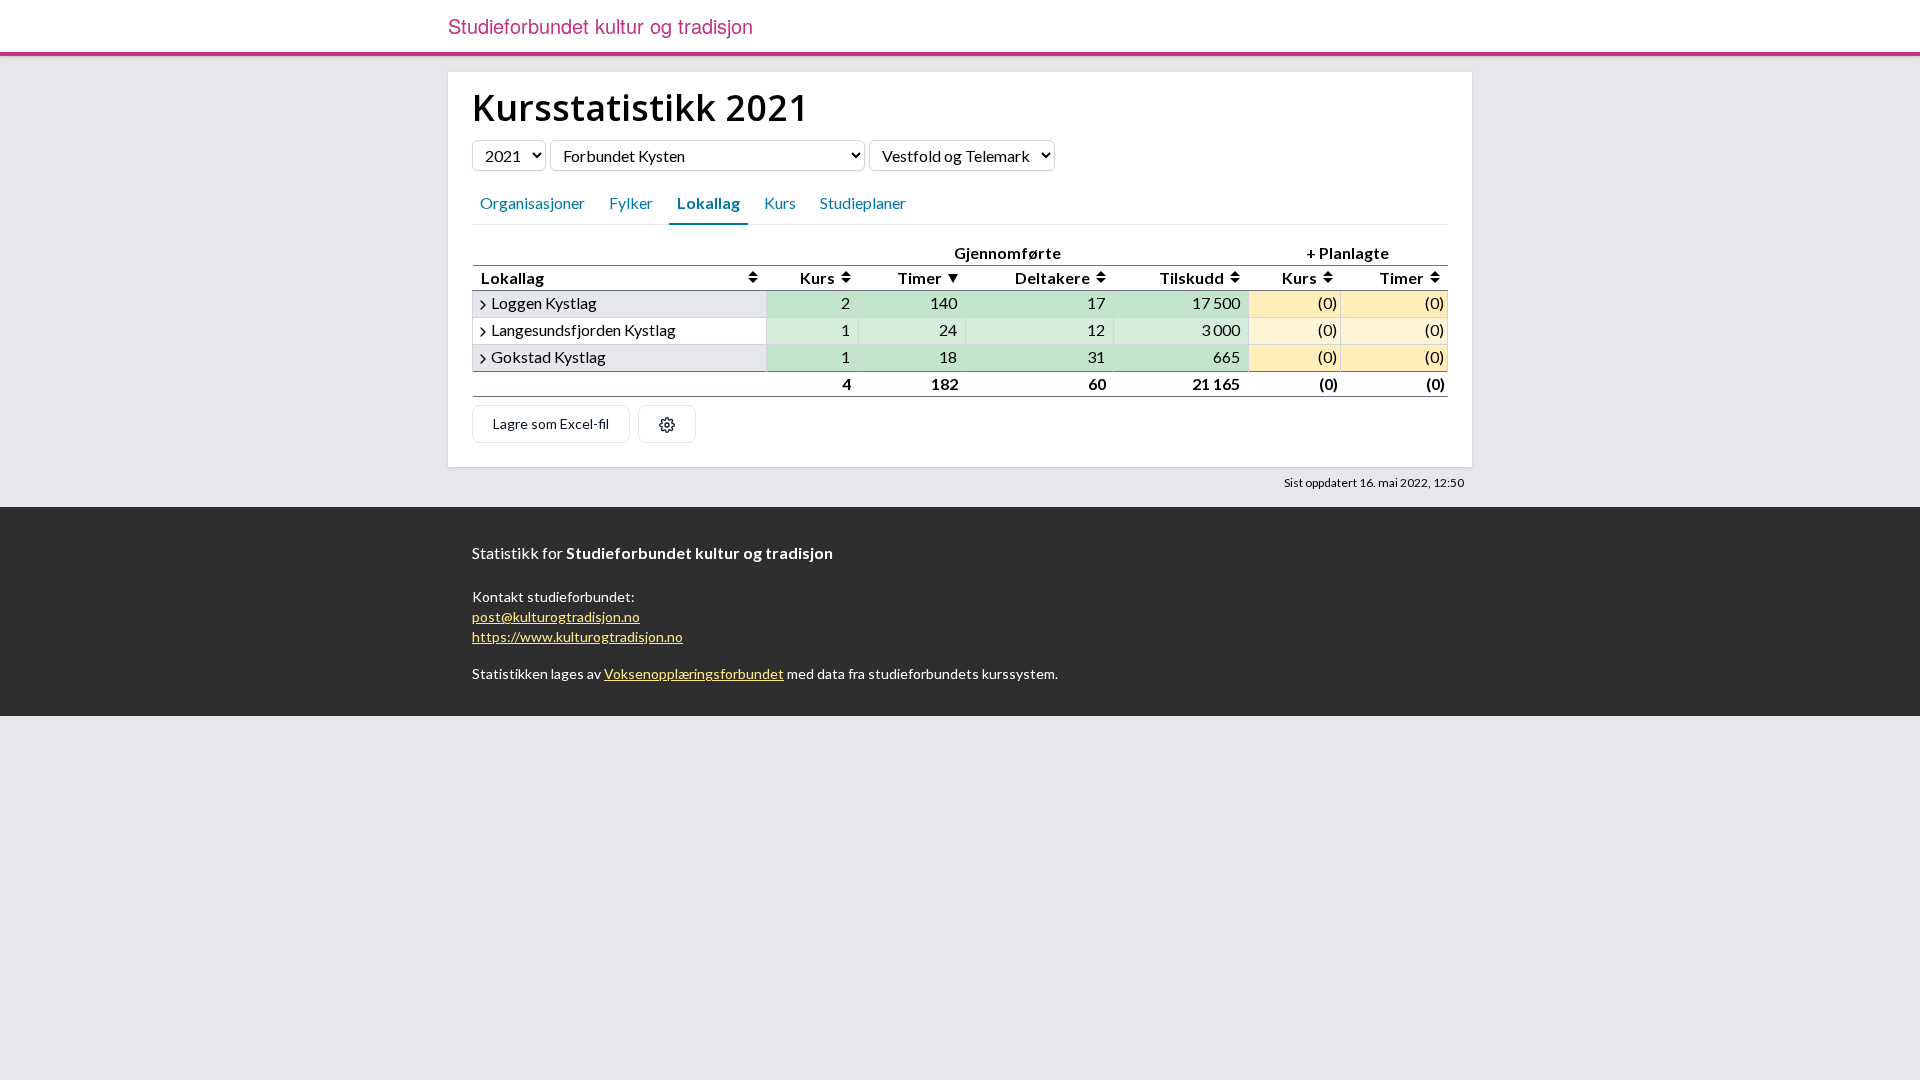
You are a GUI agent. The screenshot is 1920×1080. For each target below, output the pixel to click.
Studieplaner (863, 202)
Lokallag (708, 202)
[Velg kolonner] (667, 424)
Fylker (631, 202)
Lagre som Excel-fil (551, 423)
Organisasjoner (532, 202)
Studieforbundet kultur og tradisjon (600, 25)
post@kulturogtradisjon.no (556, 616)
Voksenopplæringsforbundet (694, 673)
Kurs (780, 202)
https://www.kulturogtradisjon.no (577, 636)
